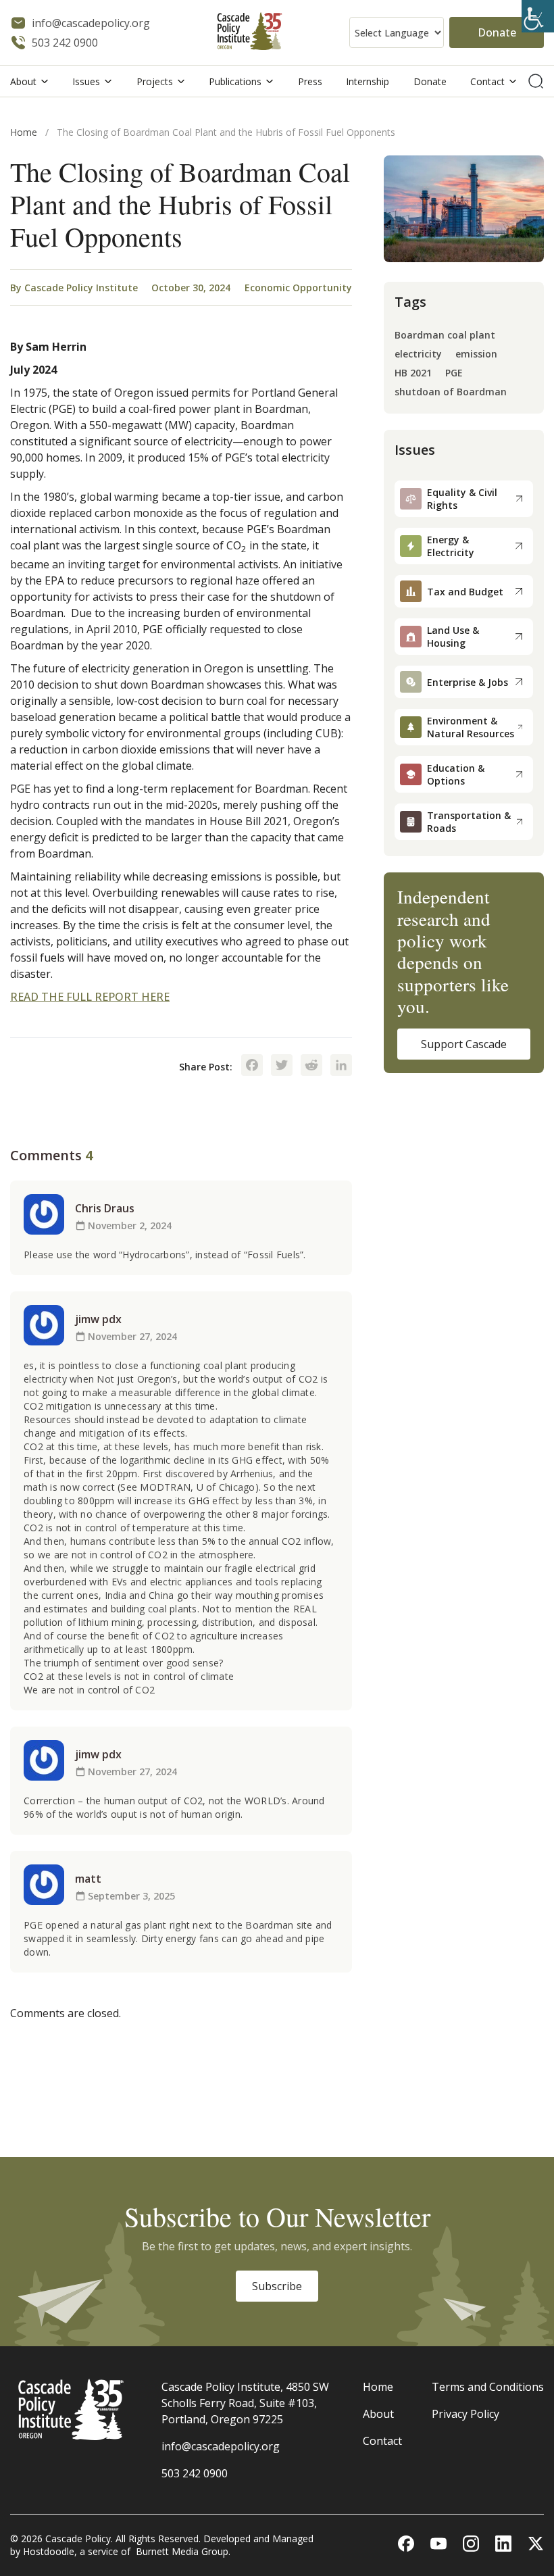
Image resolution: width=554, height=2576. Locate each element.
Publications (235, 81)
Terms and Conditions (488, 2387)
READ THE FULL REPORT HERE (90, 997)
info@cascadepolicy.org (221, 2446)
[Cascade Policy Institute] (250, 33)
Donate (497, 32)
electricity (418, 354)
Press (310, 81)
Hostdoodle (49, 2551)
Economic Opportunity (298, 288)
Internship (368, 81)
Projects (155, 81)
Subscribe (277, 2286)
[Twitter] (282, 1066)
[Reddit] (311, 1066)
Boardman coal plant (445, 336)
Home (24, 132)
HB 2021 (413, 373)
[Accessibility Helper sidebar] (538, 16)
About (23, 81)
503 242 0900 (195, 2473)
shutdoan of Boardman (451, 392)
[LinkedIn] (341, 1066)
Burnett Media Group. (183, 2551)
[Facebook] (252, 1066)
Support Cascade (464, 1044)
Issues (86, 81)
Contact (487, 81)
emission (476, 354)
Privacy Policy (465, 2414)
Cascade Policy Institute (81, 288)
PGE (454, 373)
